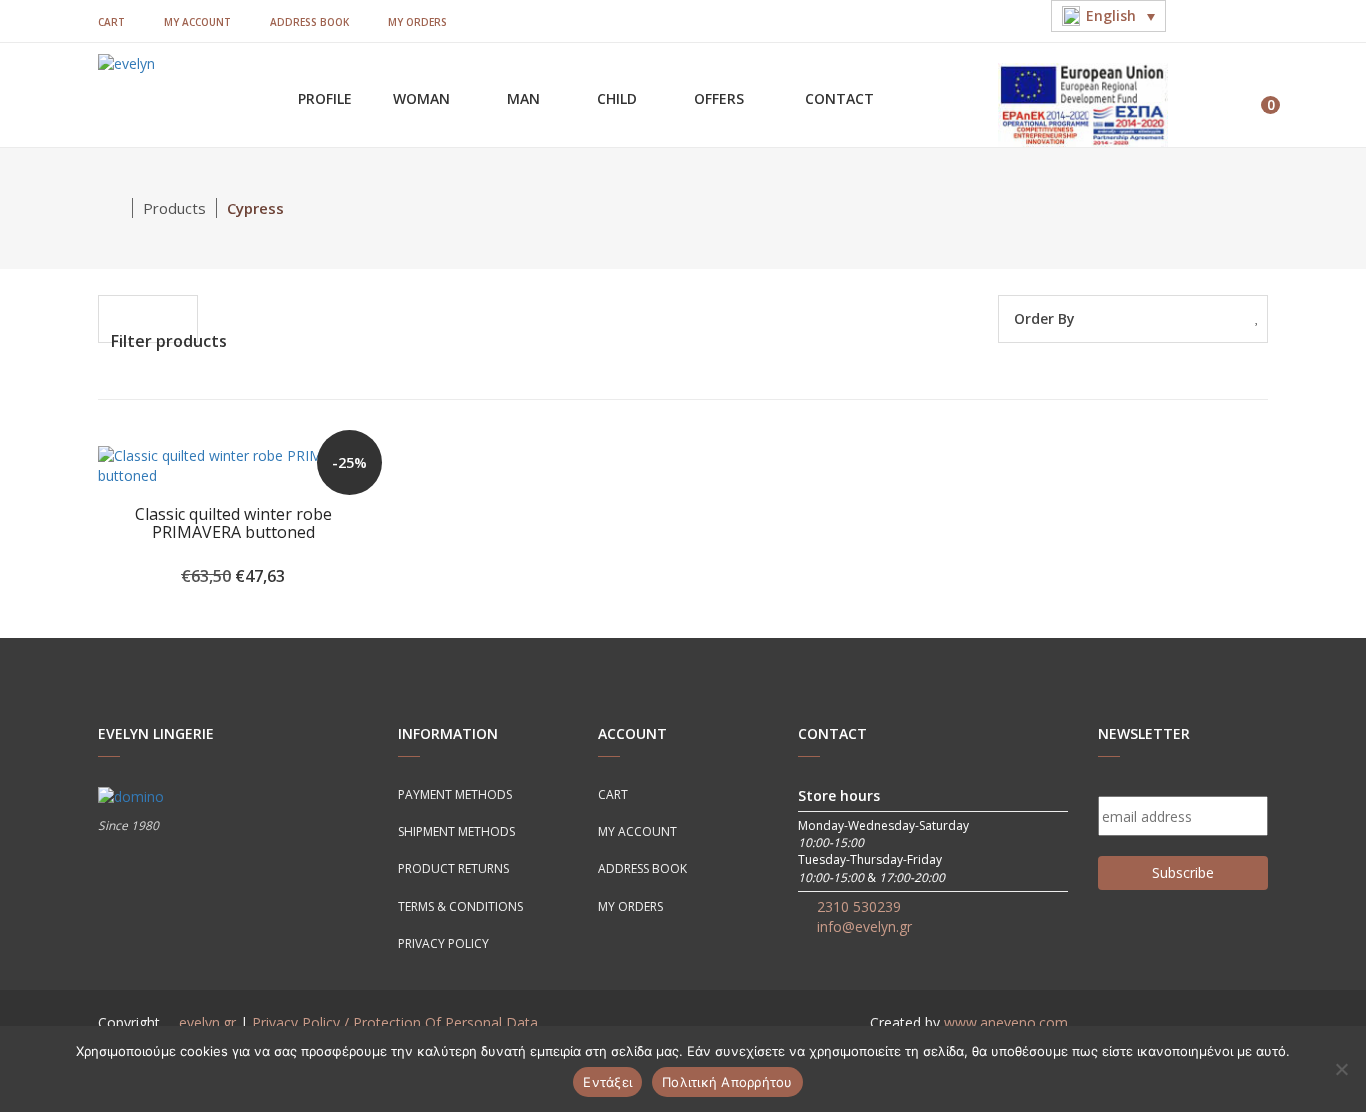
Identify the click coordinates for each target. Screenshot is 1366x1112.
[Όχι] (1341, 1069)
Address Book (309, 22)
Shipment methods (456, 831)
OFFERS (721, 98)
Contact (839, 98)
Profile (325, 98)
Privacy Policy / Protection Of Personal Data (395, 1022)
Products (174, 208)
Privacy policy (443, 943)
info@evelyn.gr (864, 926)
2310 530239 (859, 906)
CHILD (619, 98)
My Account (197, 22)
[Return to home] (115, 208)
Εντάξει (607, 1082)
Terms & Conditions (460, 906)
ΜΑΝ (525, 98)
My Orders (417, 22)
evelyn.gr (207, 1022)
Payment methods (455, 794)
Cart (111, 22)
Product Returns (453, 868)
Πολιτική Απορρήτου (727, 1082)
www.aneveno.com (1006, 1022)
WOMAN (423, 98)
